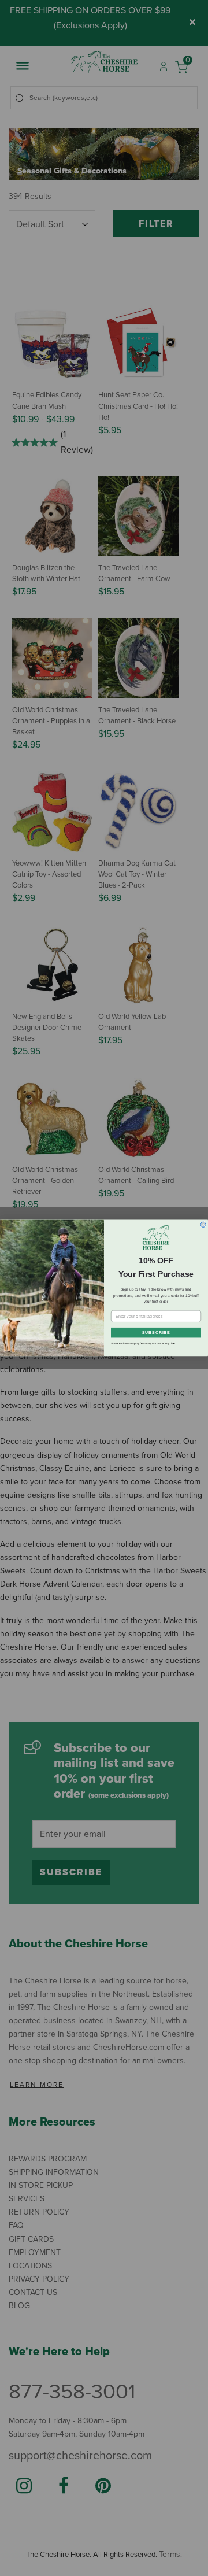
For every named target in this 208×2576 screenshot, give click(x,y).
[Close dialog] (203, 1224)
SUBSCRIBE (156, 1333)
